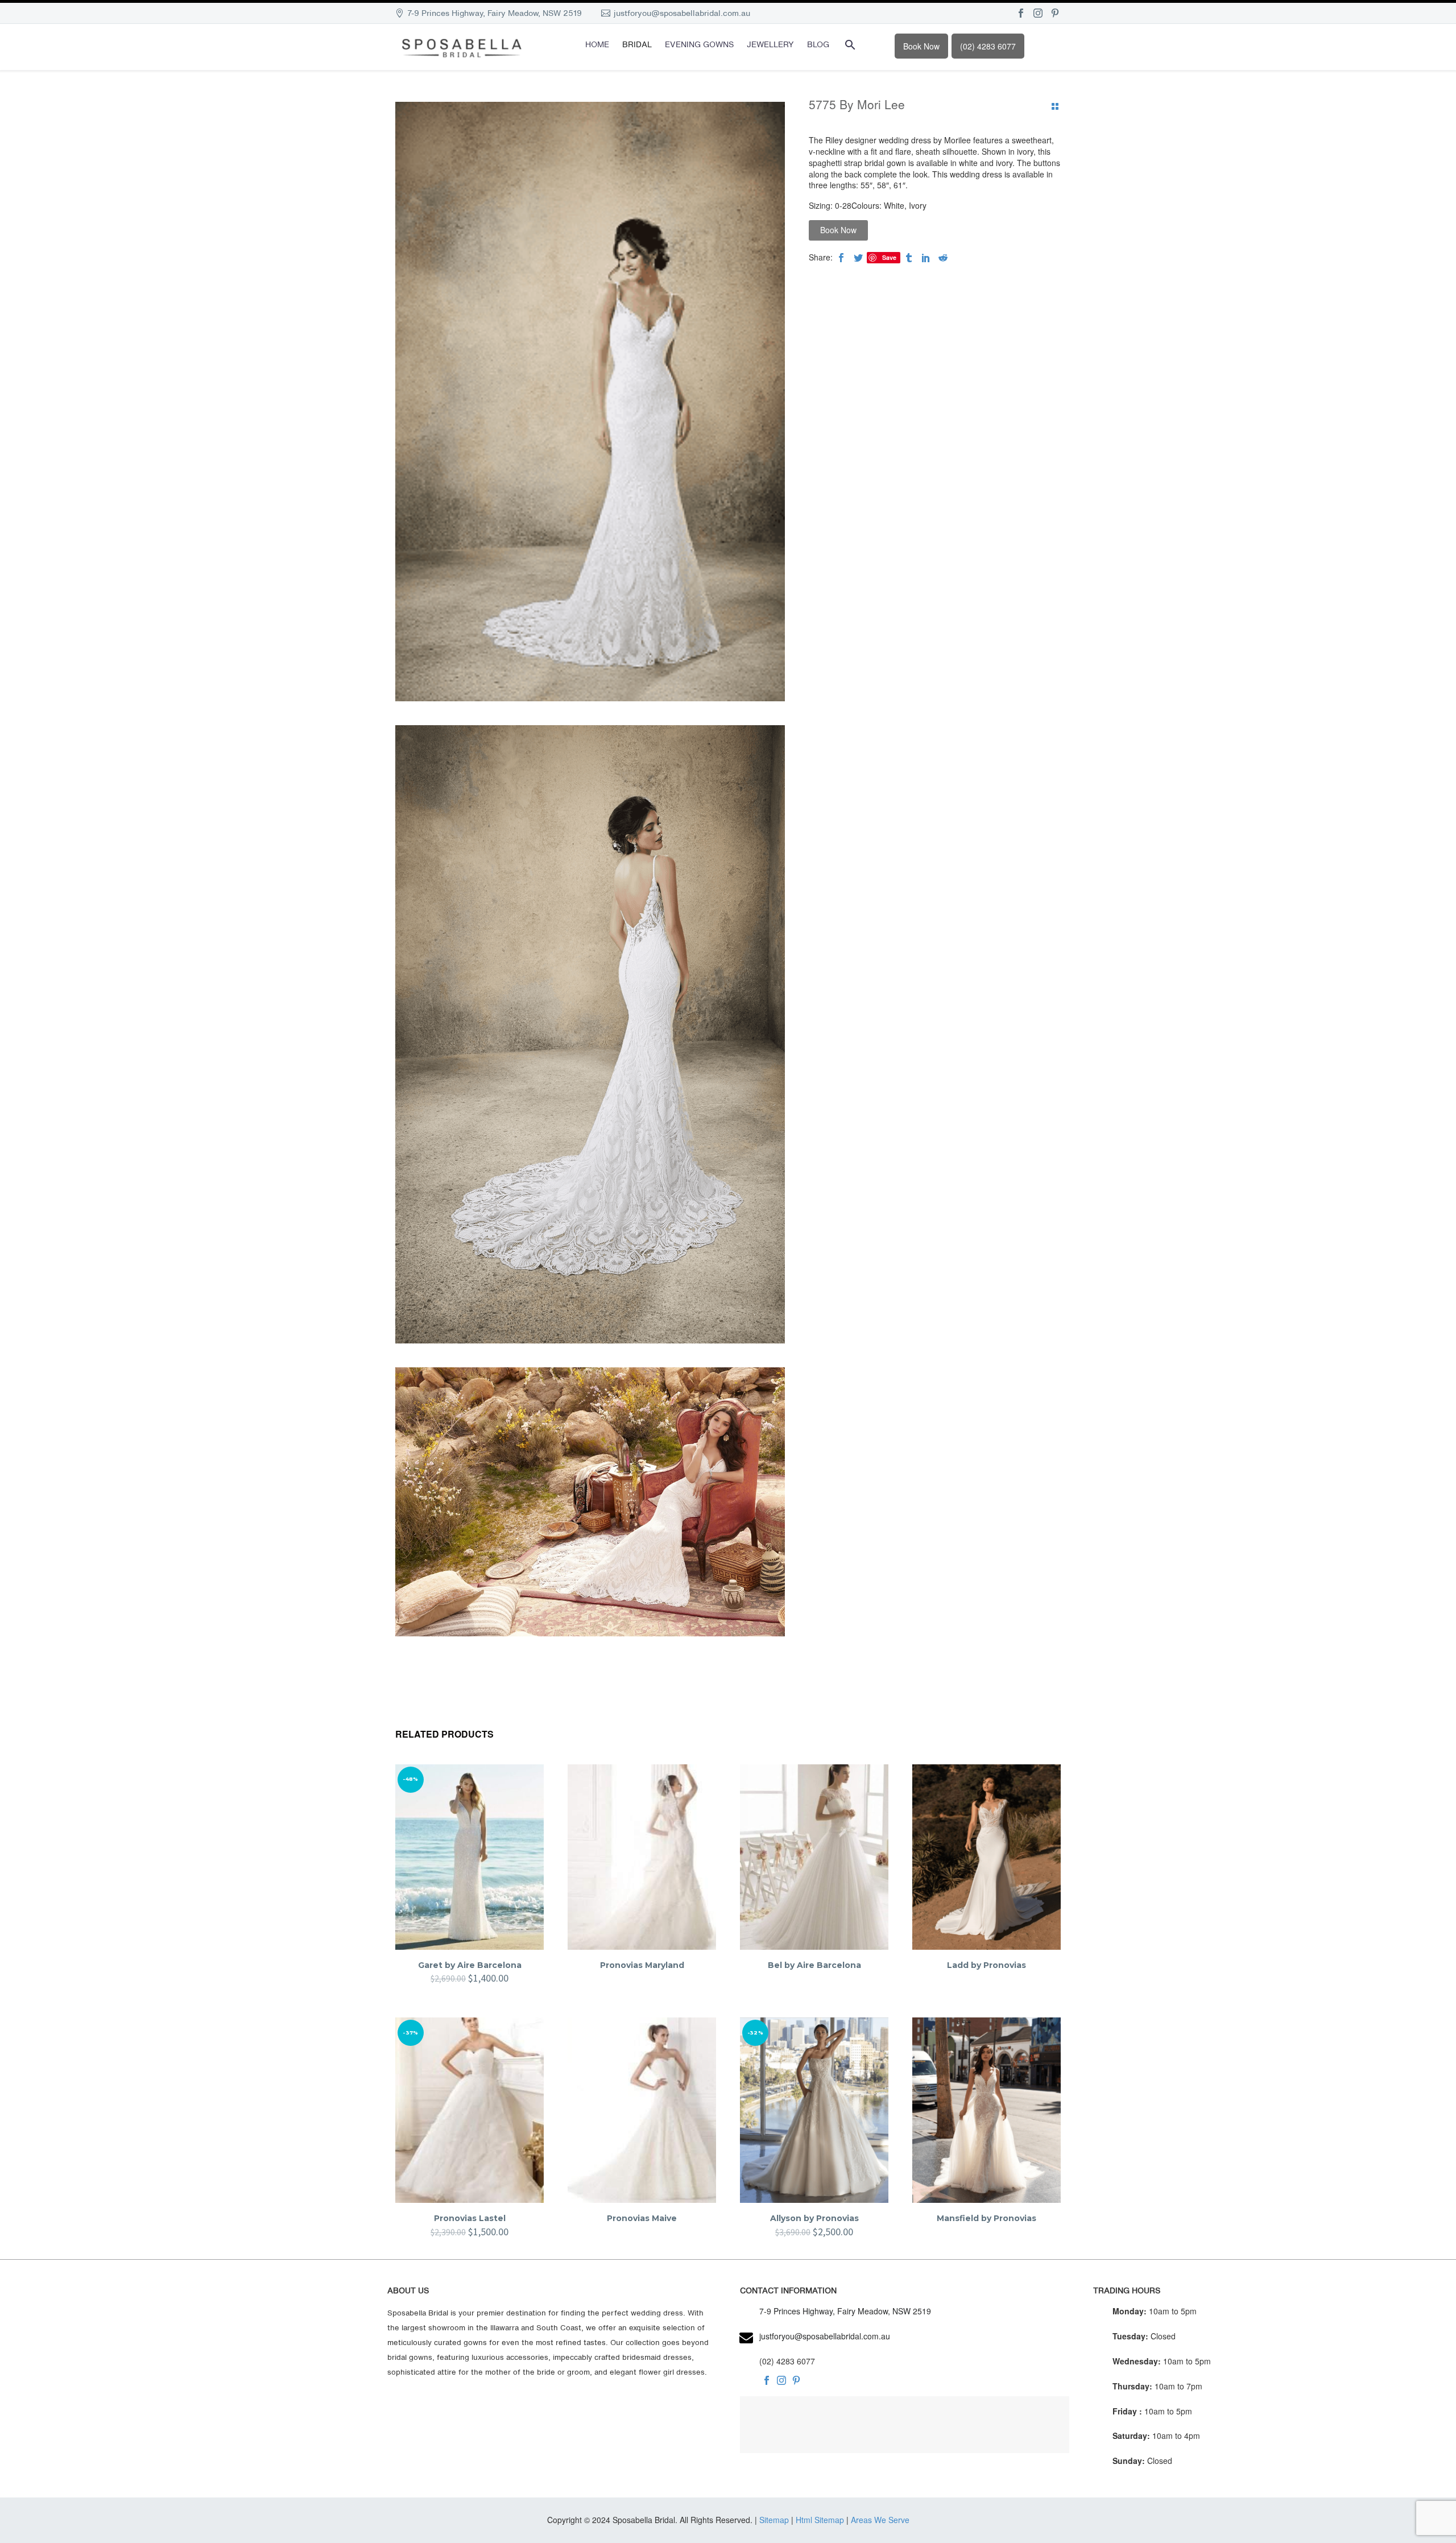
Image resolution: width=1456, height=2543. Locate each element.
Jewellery (770, 44)
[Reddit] (943, 258)
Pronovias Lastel (470, 2218)
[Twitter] (858, 258)
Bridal (637, 44)
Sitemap (774, 2520)
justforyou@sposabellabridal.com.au (682, 13)
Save (889, 257)
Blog (818, 44)
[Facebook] (1021, 13)
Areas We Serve (880, 2520)
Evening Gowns (699, 44)
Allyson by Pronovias (814, 2218)
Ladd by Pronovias (986, 1965)
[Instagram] (1038, 13)
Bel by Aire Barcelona (814, 1965)
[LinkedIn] (926, 258)
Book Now (921, 46)
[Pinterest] (1055, 13)
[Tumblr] (909, 258)
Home (597, 44)
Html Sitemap (820, 2520)
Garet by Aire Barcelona (470, 1965)
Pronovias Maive (642, 2218)
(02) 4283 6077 (988, 46)
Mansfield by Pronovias (986, 2218)
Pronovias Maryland (642, 1965)
